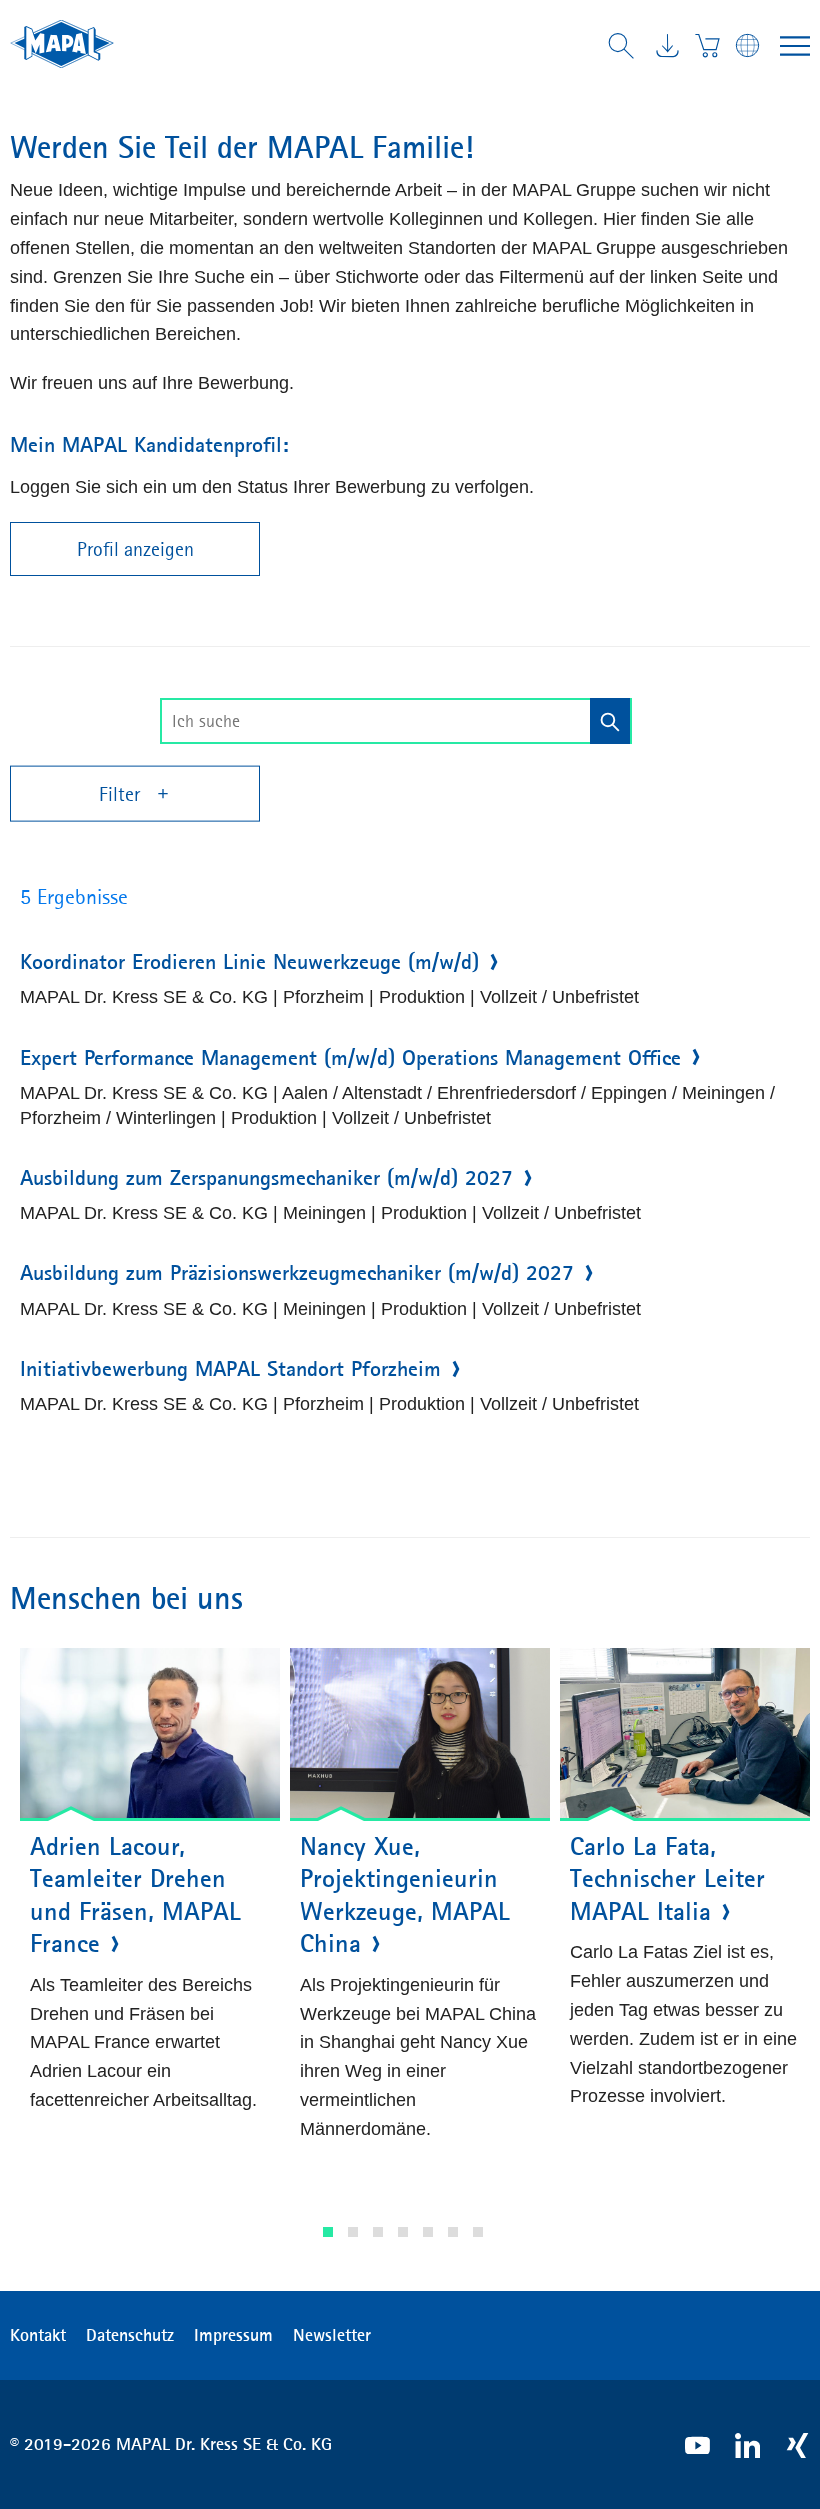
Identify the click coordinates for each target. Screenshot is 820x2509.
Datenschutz (130, 2335)
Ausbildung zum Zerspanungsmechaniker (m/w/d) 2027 (266, 1178)
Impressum (233, 2335)
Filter (122, 794)
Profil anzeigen (135, 549)
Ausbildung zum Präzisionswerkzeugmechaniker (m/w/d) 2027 (297, 1273)
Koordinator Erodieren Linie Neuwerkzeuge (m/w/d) (249, 962)
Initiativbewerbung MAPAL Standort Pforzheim (230, 1369)
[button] (328, 2232)
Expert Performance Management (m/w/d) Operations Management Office (350, 1058)
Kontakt (38, 2335)
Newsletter (332, 2335)
